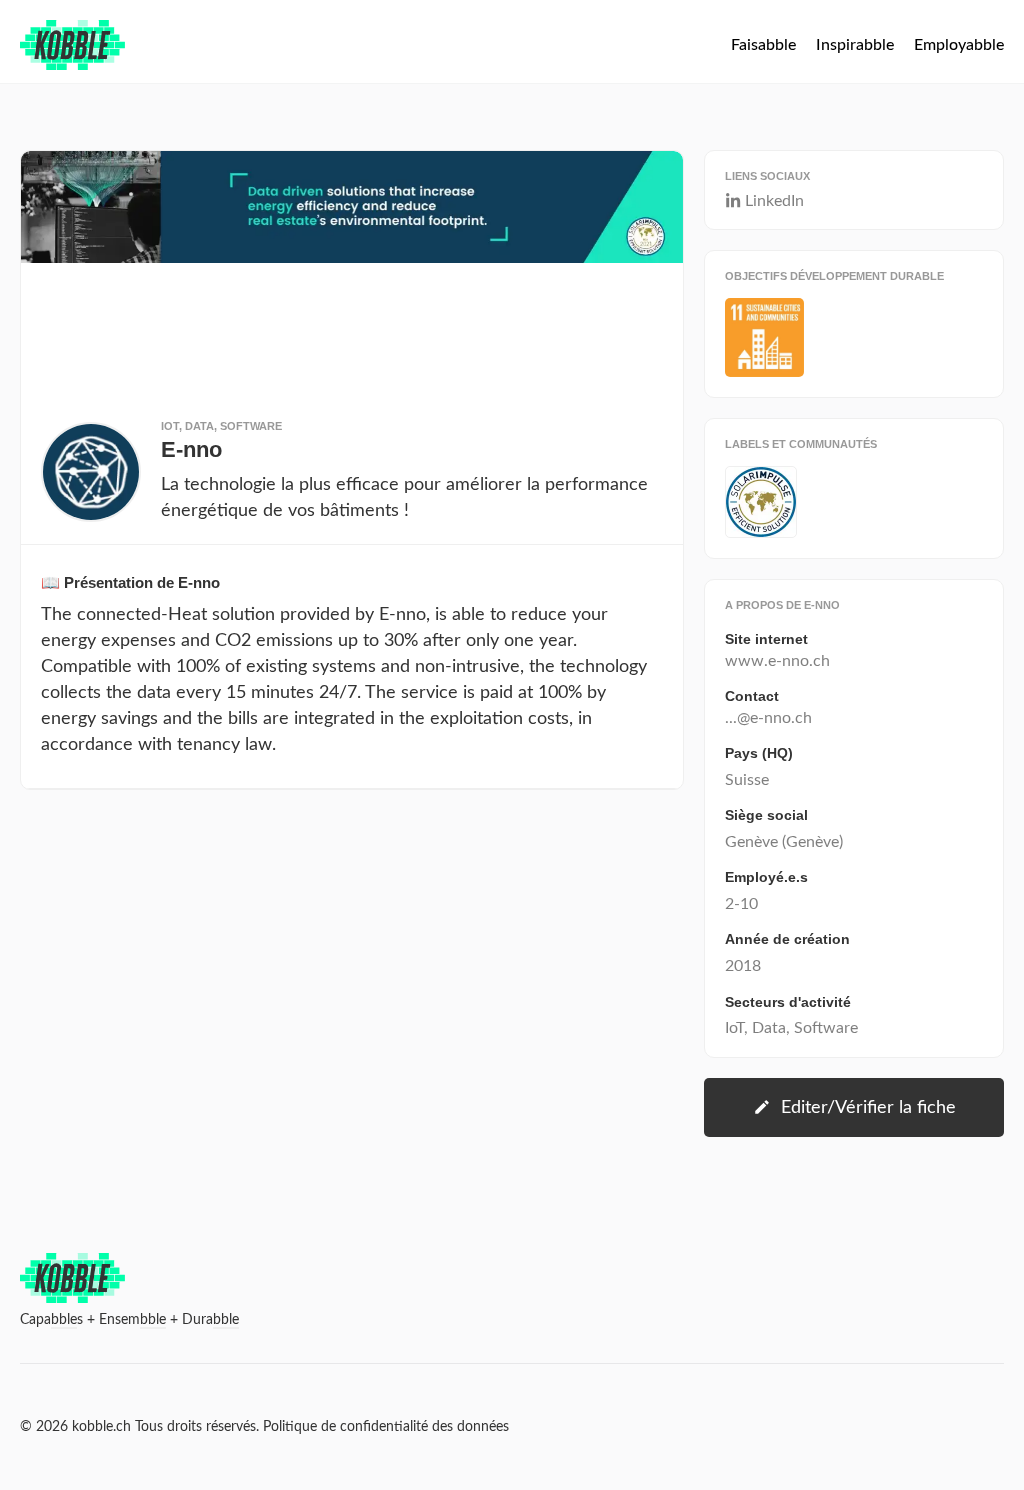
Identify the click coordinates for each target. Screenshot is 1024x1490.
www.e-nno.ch (777, 661)
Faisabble (763, 45)
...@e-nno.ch (768, 718)
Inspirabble (855, 45)
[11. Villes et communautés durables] (764, 337)
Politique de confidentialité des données (386, 1426)
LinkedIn (774, 201)
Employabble (959, 45)
